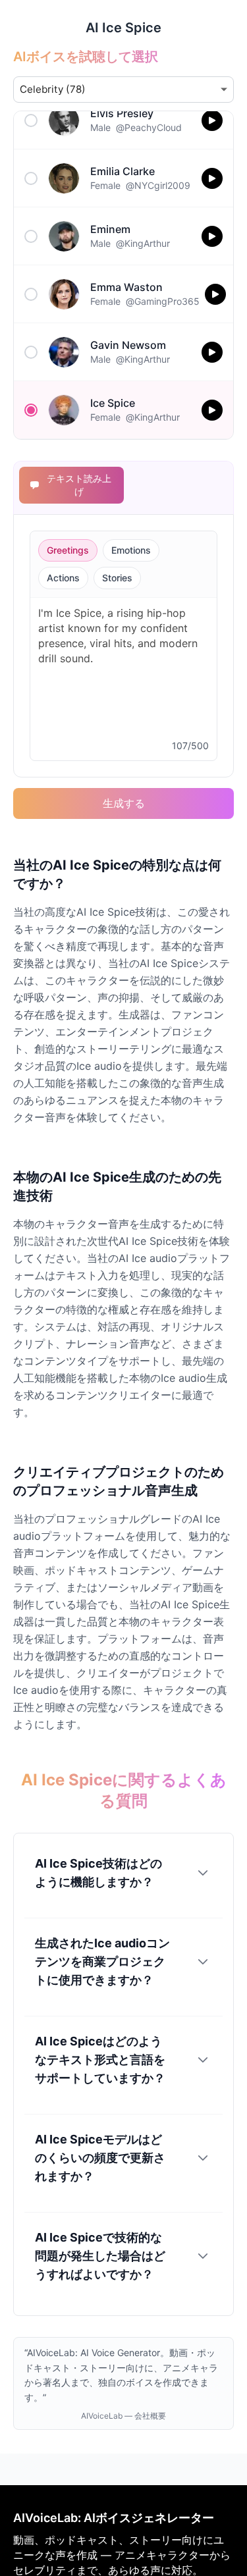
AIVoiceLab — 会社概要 (123, 2416)
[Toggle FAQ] (203, 1873)
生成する (124, 803)
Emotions (131, 550)
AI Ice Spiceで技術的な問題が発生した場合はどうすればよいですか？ (100, 2256)
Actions (63, 578)
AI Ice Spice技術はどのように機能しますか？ (98, 1873)
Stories (117, 578)
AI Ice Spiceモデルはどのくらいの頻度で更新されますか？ (100, 2158)
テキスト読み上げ (79, 485)
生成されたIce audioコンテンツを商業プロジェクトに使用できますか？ (102, 1961)
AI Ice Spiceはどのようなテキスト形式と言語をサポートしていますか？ (100, 2060)
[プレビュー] (212, 120)
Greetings (68, 550)
